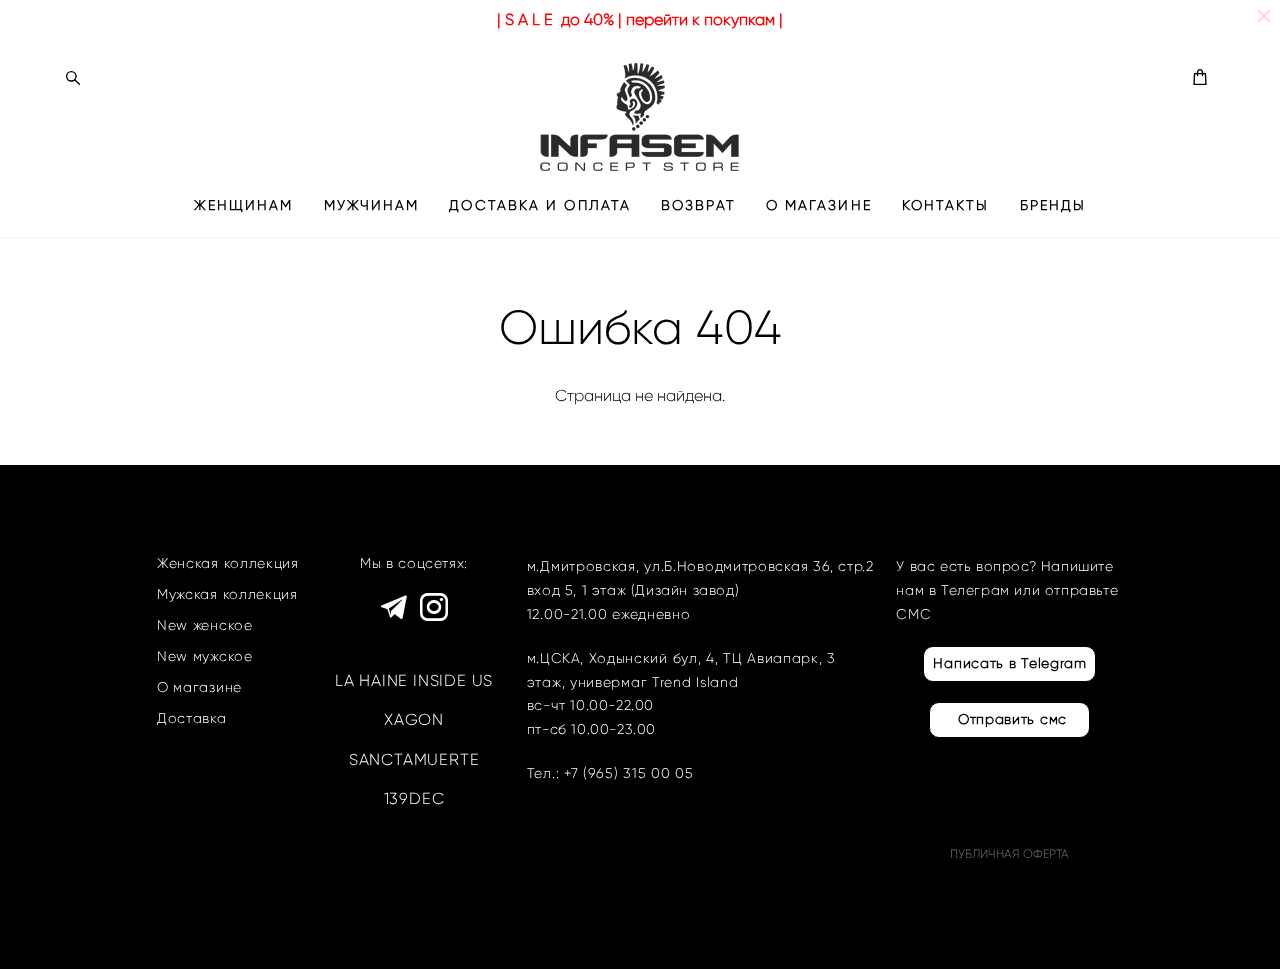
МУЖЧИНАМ (372, 206)
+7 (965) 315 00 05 (629, 773)
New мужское (205, 656)
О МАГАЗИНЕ (819, 206)
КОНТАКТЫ (946, 206)
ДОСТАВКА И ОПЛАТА (540, 206)
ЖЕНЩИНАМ (244, 206)
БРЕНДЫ (1053, 206)
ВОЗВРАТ (698, 206)
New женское (205, 625)
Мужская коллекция (227, 594)
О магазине (199, 687)
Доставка (192, 718)
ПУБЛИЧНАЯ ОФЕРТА (1009, 853)
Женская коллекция (228, 563)
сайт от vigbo (197, 922)
